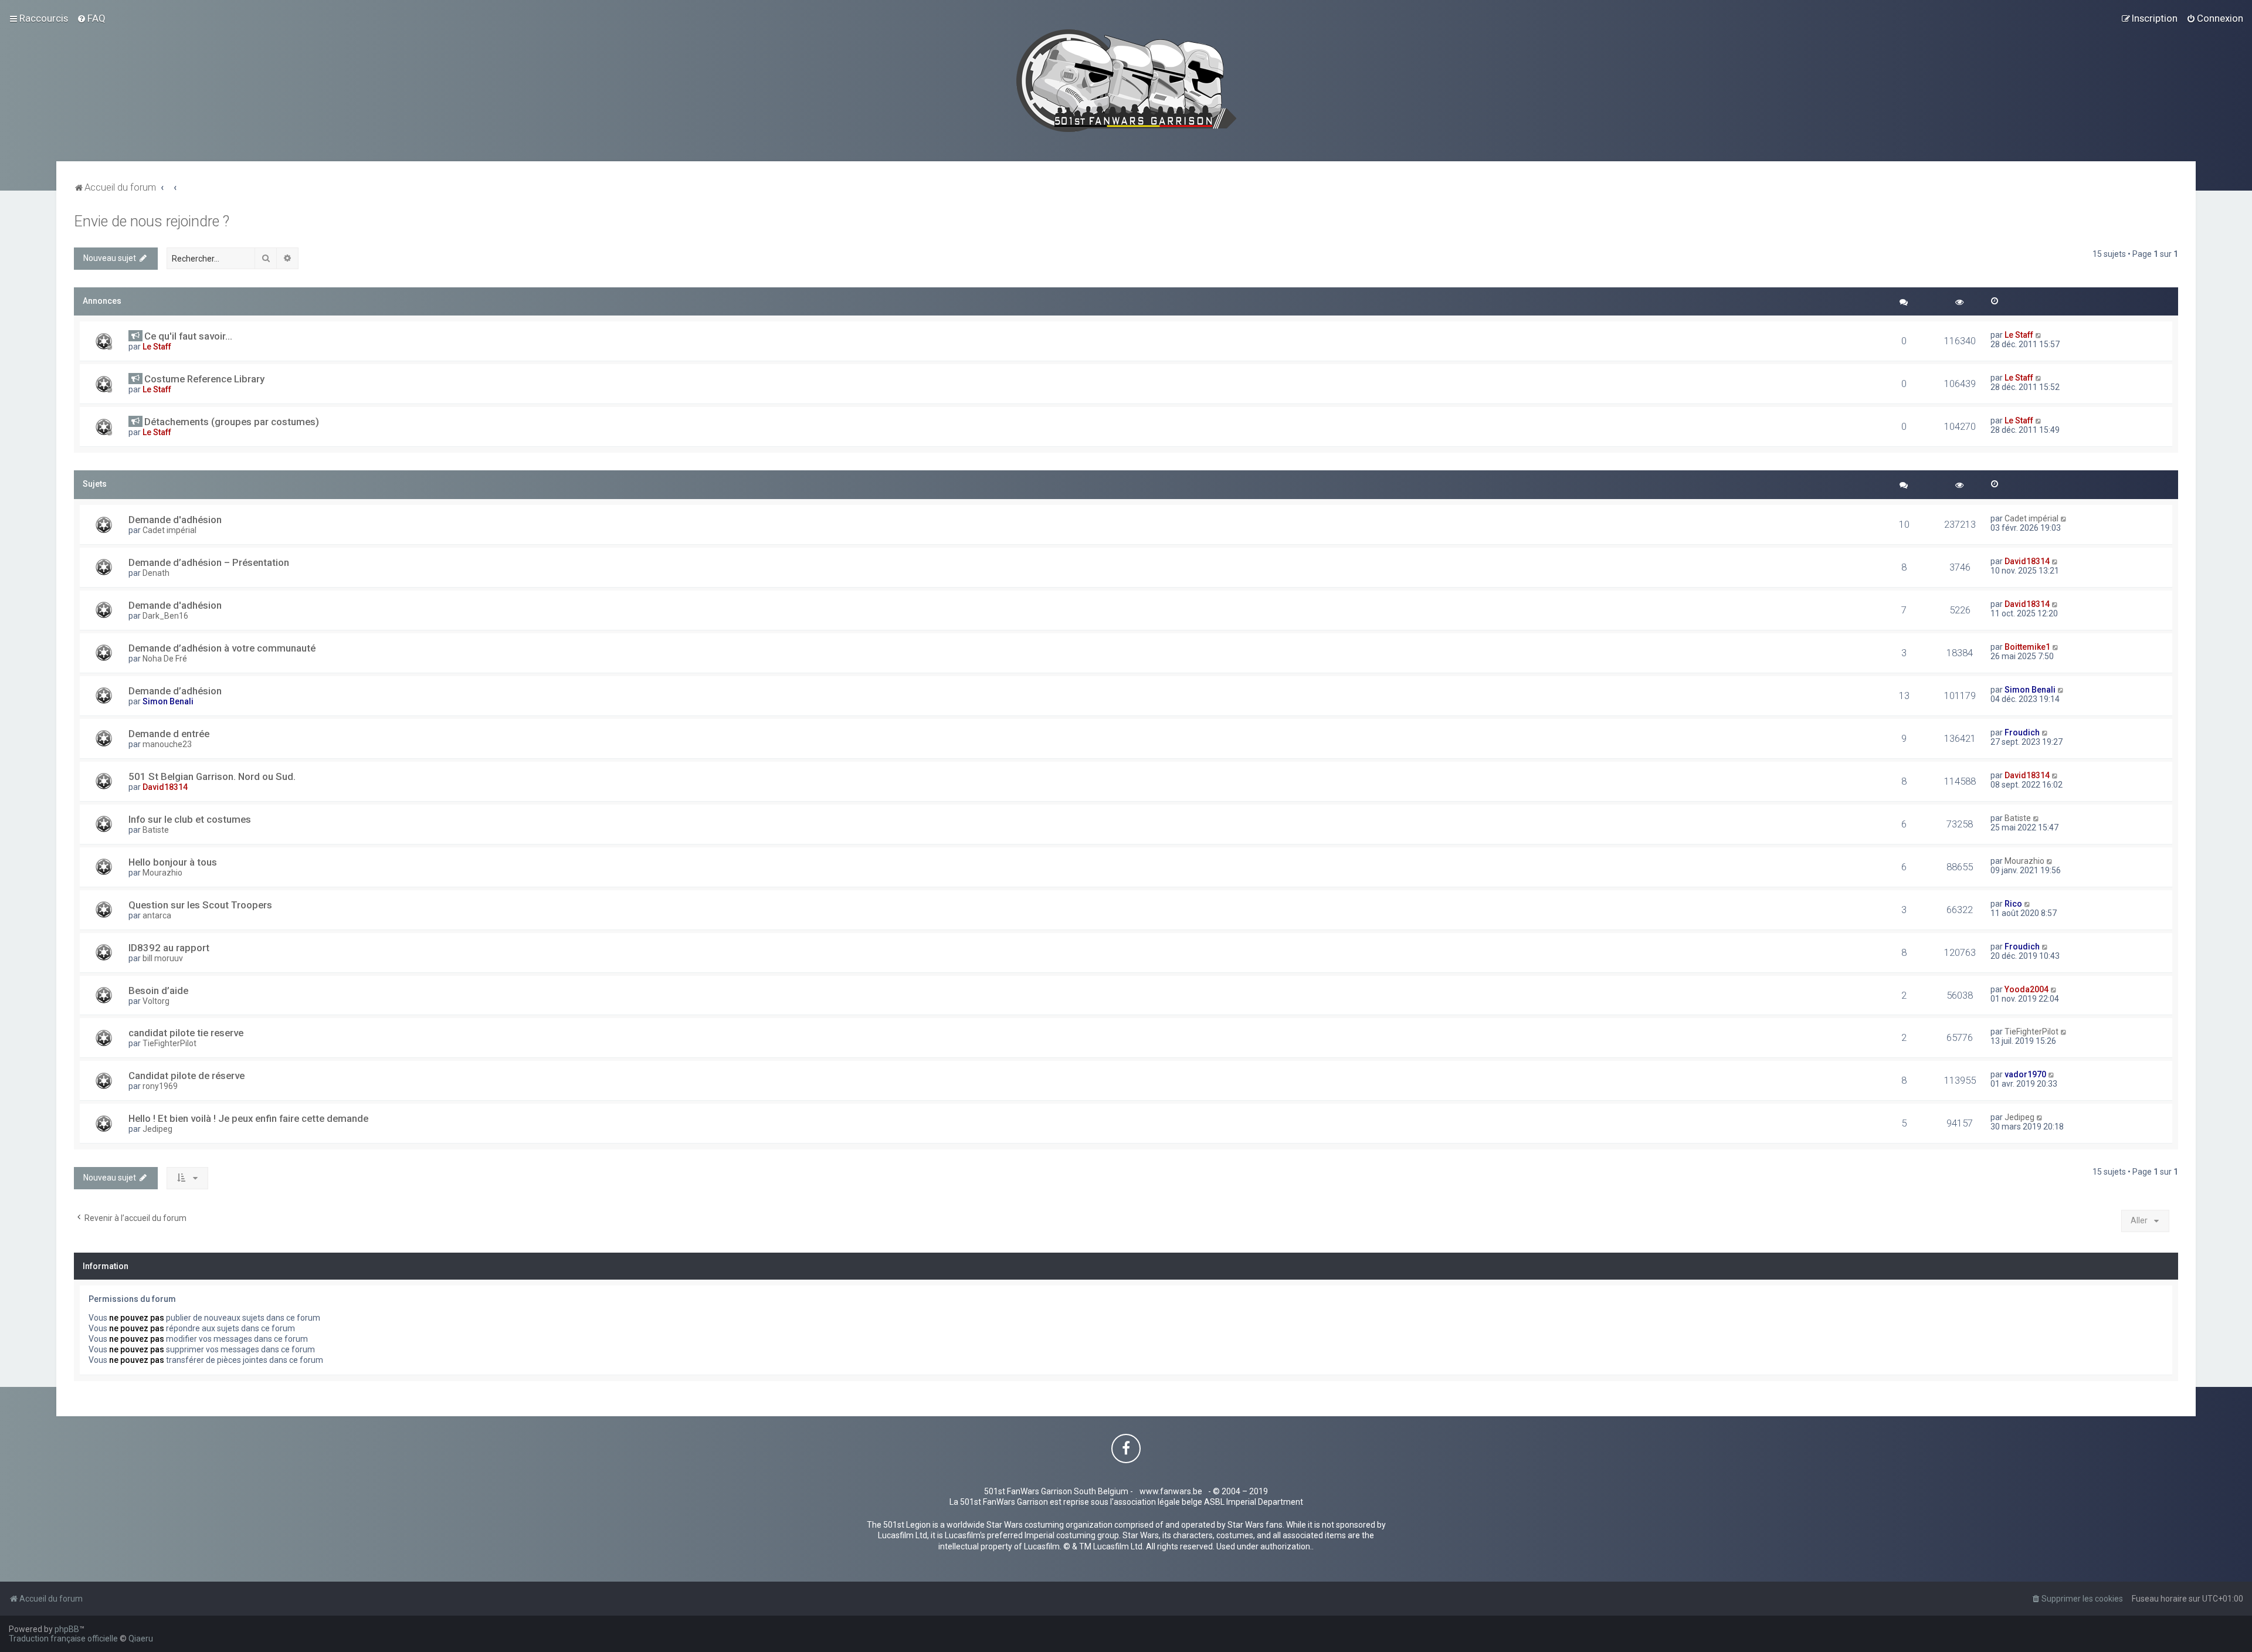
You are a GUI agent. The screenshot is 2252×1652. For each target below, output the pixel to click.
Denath (156, 573)
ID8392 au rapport (169, 948)
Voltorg (156, 1001)
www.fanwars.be (1171, 1491)
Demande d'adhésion (175, 520)
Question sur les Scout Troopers (200, 905)
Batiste (156, 830)
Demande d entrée (169, 734)
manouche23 (167, 744)
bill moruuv (163, 958)
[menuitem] (91, 18)
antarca (157, 915)
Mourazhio (162, 873)
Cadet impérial (169, 530)
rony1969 (160, 1086)
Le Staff (157, 347)
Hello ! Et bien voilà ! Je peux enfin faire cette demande (248, 1118)
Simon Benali (168, 701)
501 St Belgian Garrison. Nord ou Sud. (212, 776)
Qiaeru (141, 1639)
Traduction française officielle (63, 1639)
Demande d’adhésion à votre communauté (222, 648)
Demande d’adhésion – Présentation (209, 562)
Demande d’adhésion (175, 691)
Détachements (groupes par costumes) (232, 422)
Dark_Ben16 (165, 616)
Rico (2013, 904)
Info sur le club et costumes (190, 819)
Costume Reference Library (204, 379)
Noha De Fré (165, 659)
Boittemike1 (2027, 647)
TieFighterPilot (169, 1043)
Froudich (2022, 732)
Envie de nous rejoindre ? (152, 221)
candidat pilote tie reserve (186, 1033)
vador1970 (2025, 1074)
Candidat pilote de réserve (186, 1076)
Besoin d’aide (158, 990)
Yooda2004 (2027, 989)
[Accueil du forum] (1126, 81)
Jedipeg (157, 1129)
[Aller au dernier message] (2039, 335)
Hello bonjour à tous (173, 862)
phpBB (67, 1629)
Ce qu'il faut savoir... (188, 336)
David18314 (2027, 561)
